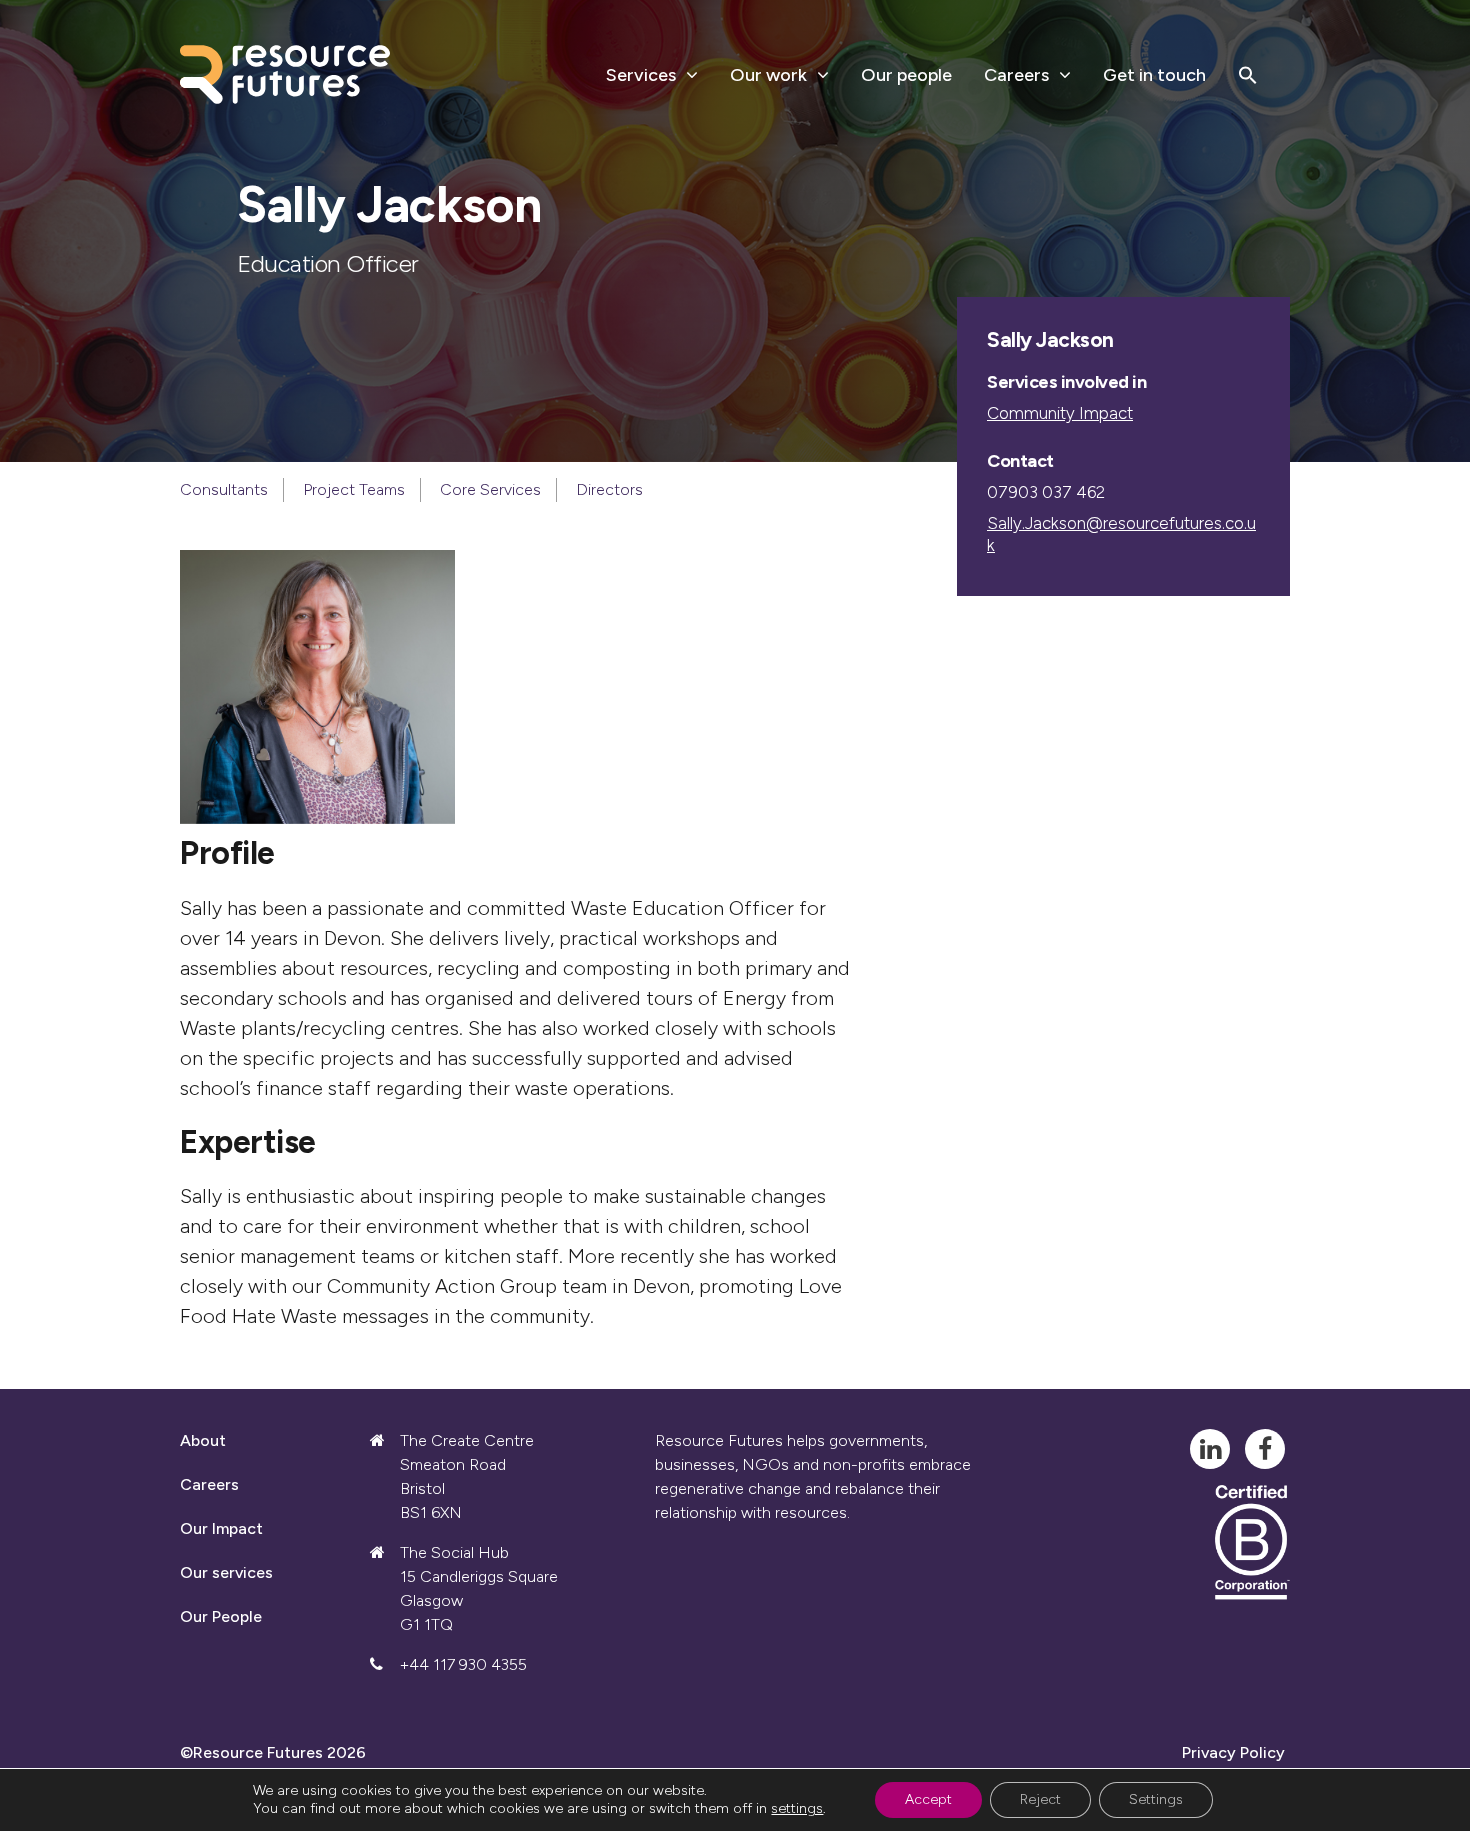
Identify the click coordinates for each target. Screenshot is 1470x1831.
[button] (1248, 75)
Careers (1016, 75)
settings (797, 1808)
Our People (221, 1616)
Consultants (224, 489)
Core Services (490, 489)
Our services (226, 1572)
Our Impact (221, 1528)
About (203, 1440)
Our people (906, 75)
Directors (609, 489)
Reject (1040, 1799)
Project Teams (354, 489)
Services (641, 75)
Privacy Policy (1233, 1752)
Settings (1156, 1799)
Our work (768, 75)
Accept (928, 1799)
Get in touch (1154, 75)
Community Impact (1060, 413)
